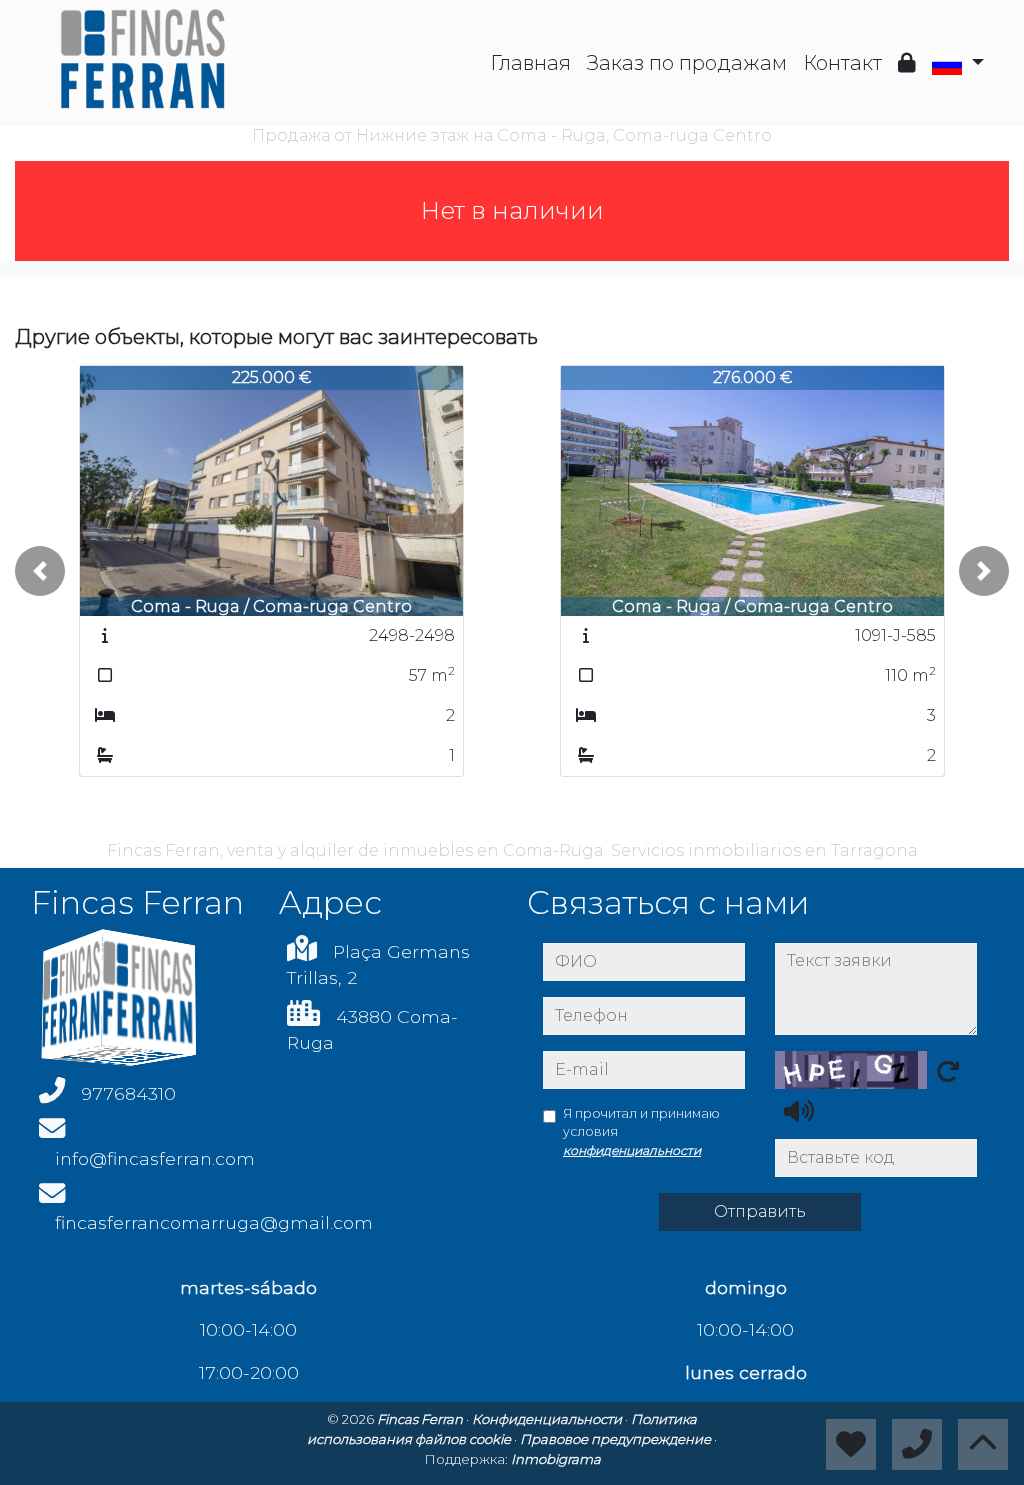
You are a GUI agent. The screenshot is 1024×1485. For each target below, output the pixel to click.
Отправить (760, 1211)
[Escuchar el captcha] (799, 1111)
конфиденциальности (632, 1150)
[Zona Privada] (907, 63)
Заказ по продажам (687, 63)
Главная (530, 63)
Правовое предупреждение (617, 1439)
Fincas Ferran (421, 1419)
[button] (40, 571)
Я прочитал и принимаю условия (641, 1132)
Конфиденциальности (548, 1419)
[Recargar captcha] (948, 1071)
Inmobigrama (556, 1459)
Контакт (842, 63)
